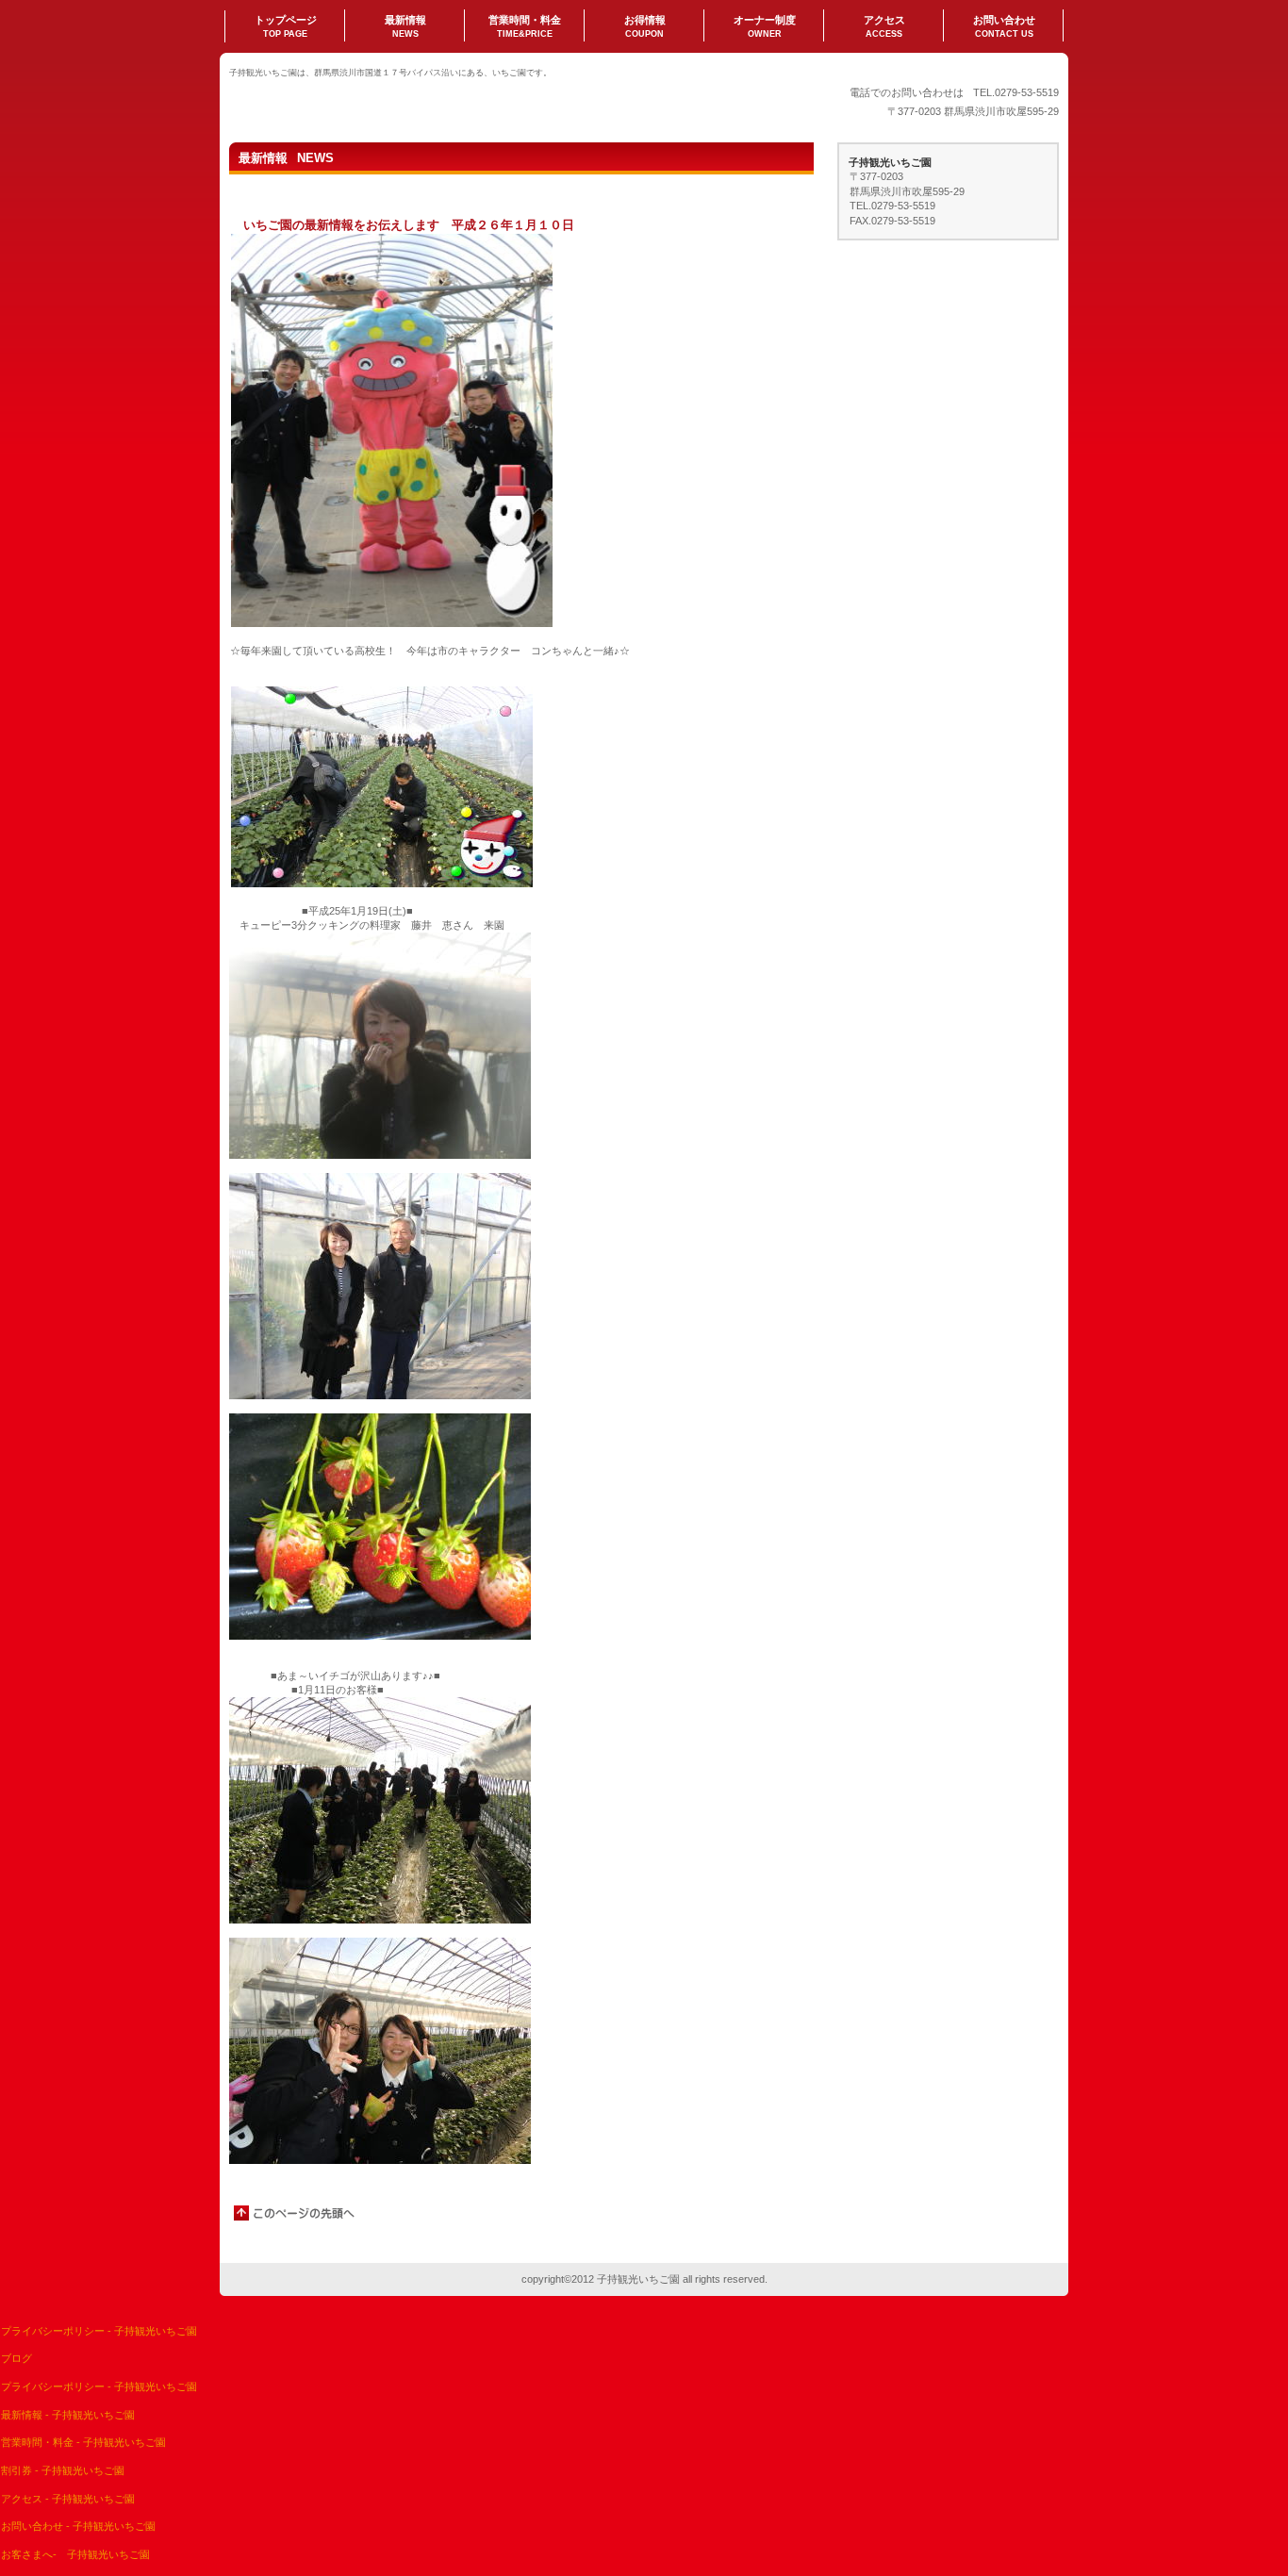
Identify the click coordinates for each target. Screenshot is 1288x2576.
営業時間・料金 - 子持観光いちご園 (83, 2442)
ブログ (17, 2358)
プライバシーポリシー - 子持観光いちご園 (99, 2331)
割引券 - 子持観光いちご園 (63, 2470)
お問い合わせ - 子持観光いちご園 (78, 2526)
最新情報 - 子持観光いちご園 (68, 2415)
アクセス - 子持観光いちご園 (68, 2499)
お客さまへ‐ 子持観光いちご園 (75, 2554)
